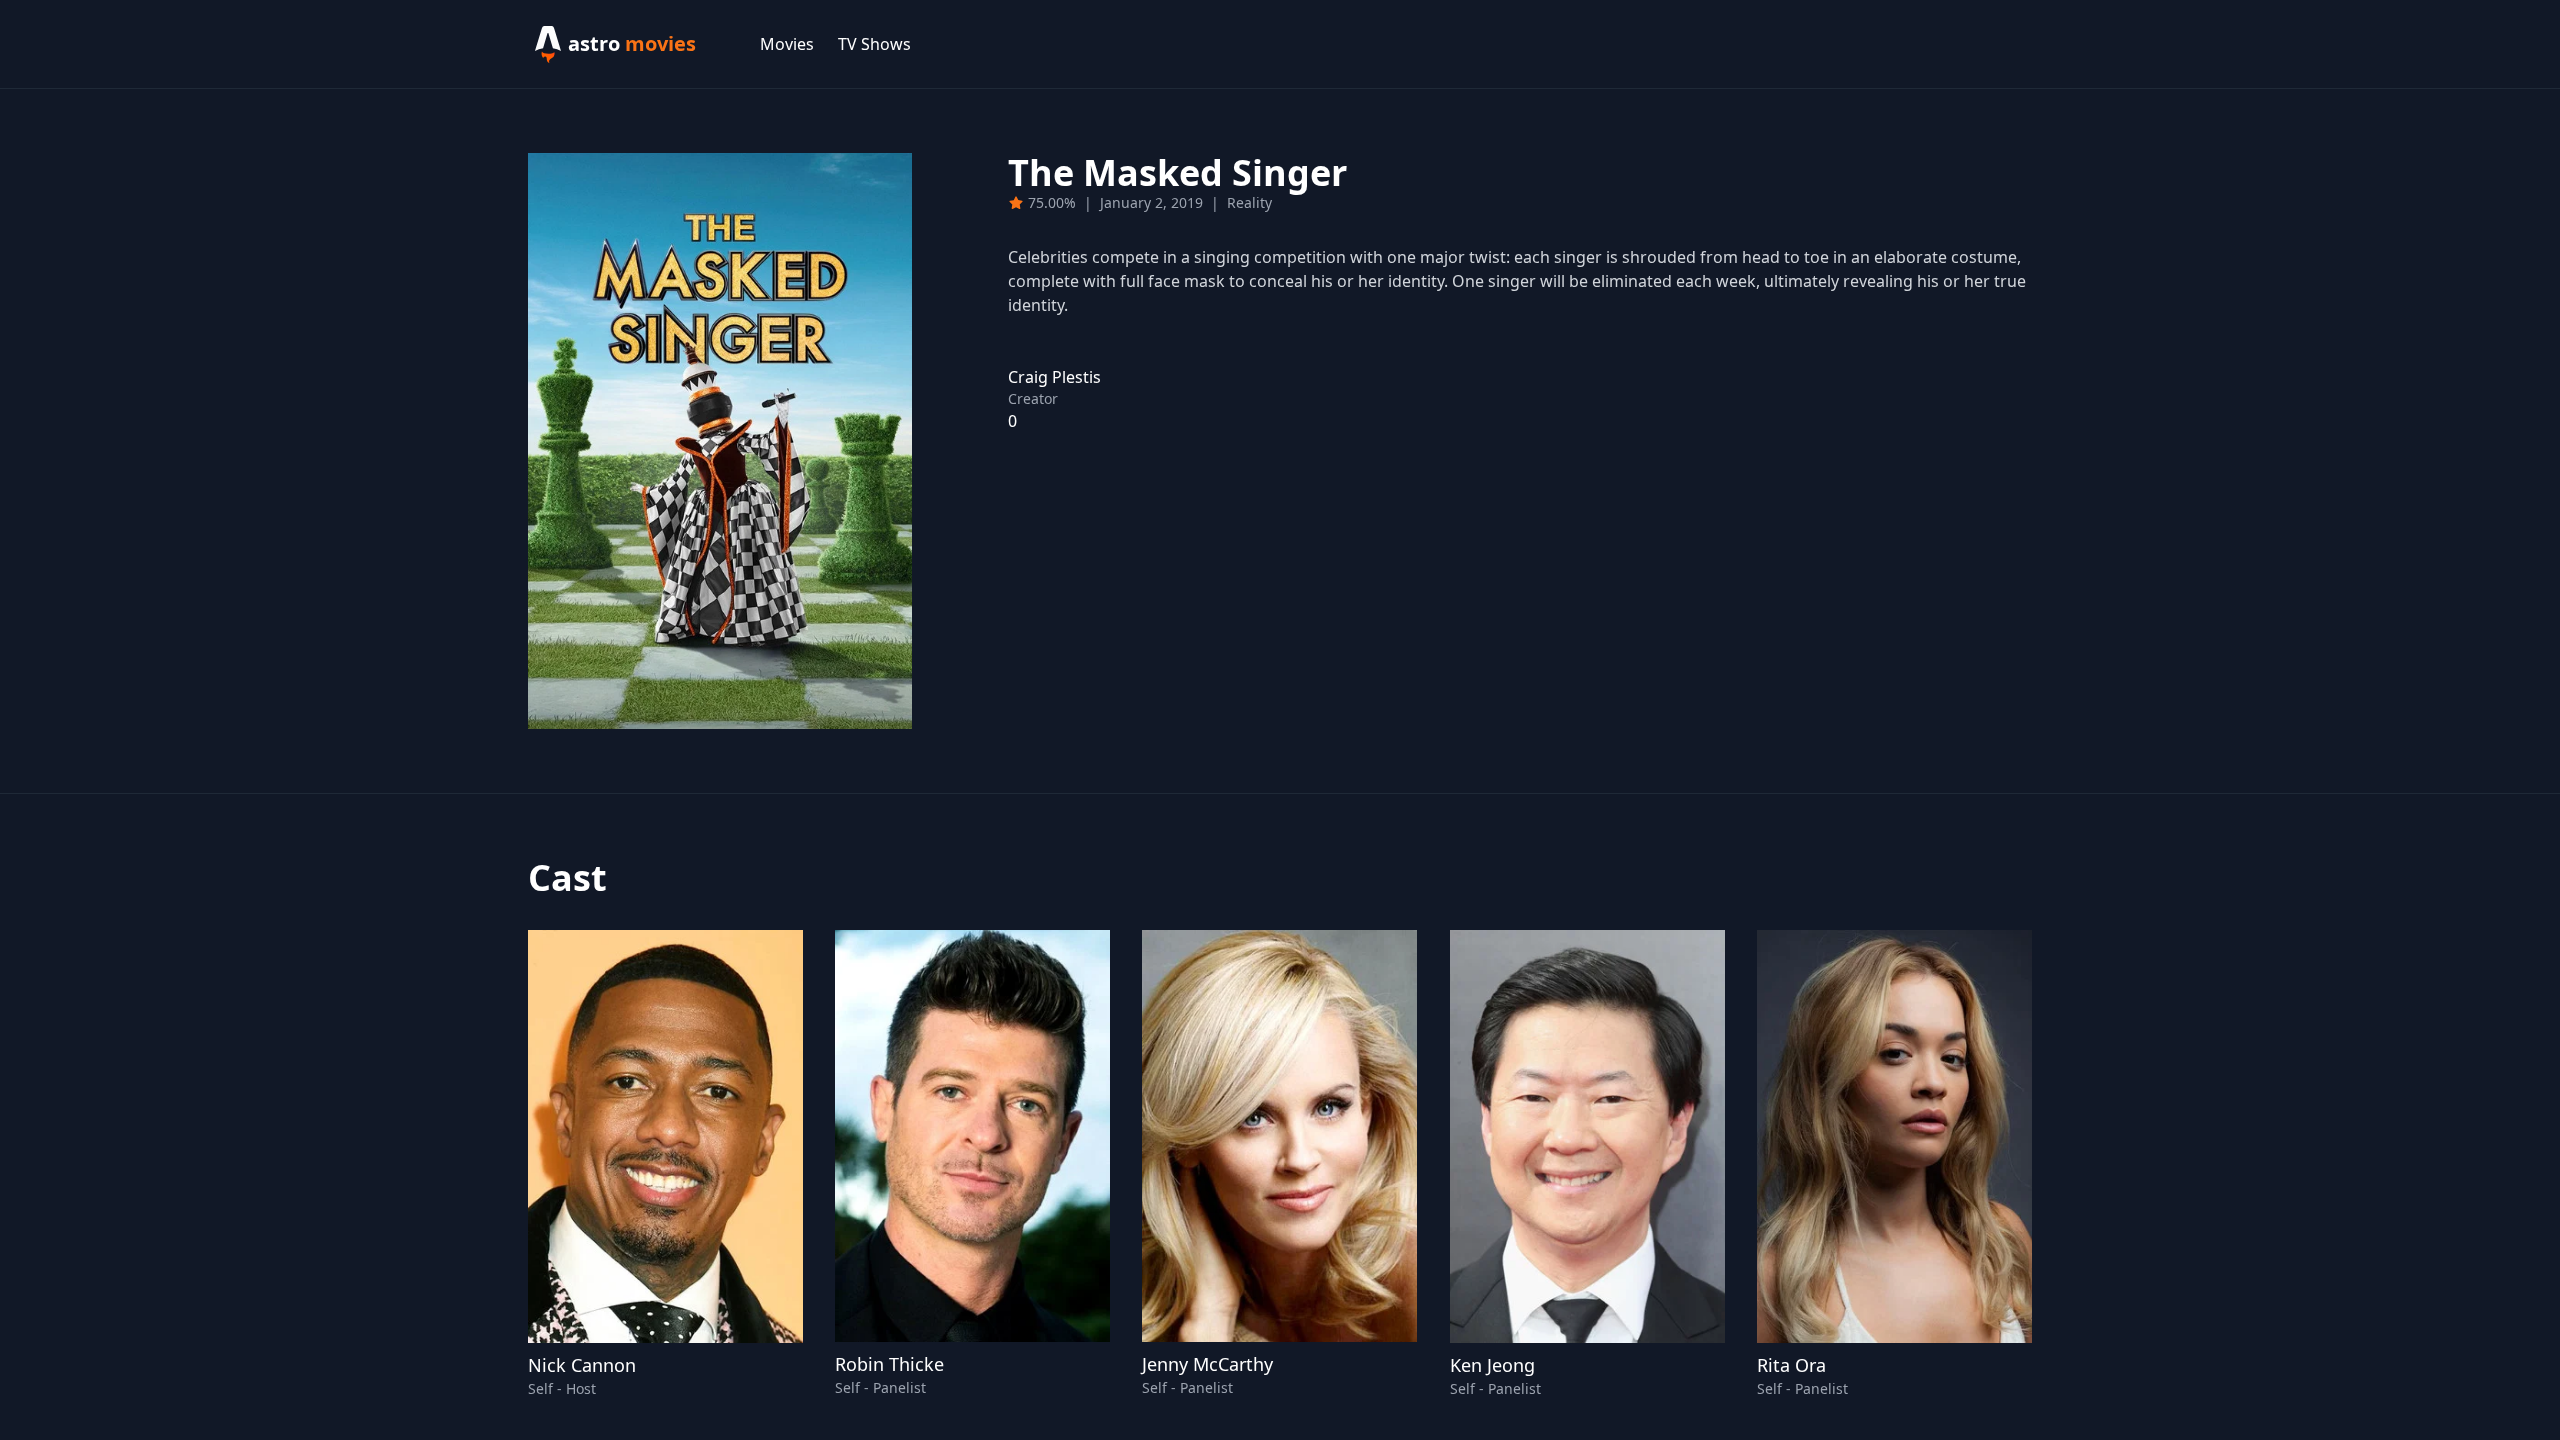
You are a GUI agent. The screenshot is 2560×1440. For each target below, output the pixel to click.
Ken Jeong (1492, 1365)
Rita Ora (1791, 1365)
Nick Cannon (582, 1365)
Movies (787, 44)
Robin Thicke (889, 1364)
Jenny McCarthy (1207, 1364)
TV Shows (874, 44)
